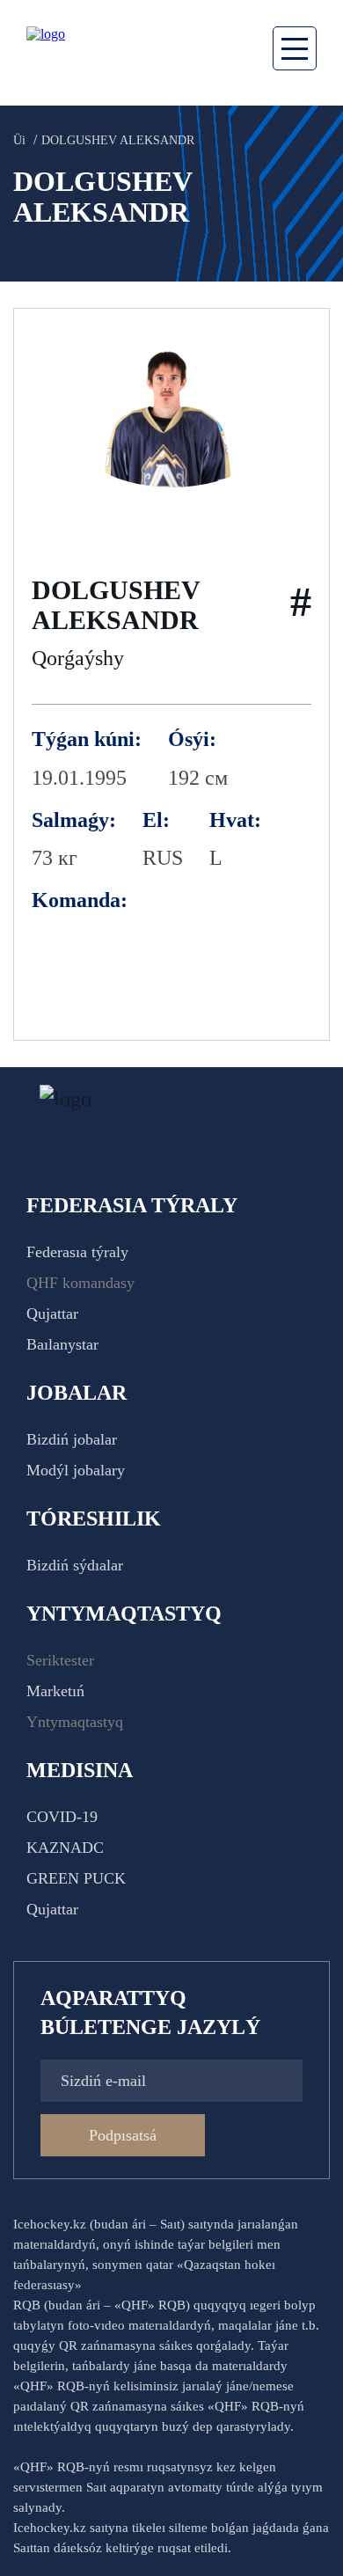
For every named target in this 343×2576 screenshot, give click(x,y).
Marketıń (55, 1691)
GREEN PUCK (76, 1878)
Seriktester (60, 1660)
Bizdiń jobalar (72, 1439)
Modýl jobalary (76, 1470)
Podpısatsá (123, 2135)
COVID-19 (62, 1817)
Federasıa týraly (77, 1252)
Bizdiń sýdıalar (75, 1565)
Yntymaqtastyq (75, 1722)
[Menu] (295, 48)
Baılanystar (62, 1344)
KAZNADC (65, 1848)
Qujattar (52, 1314)
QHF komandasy (80, 1283)
